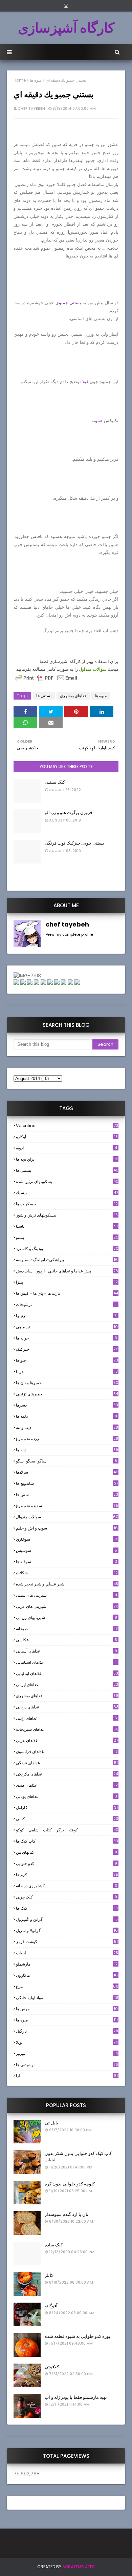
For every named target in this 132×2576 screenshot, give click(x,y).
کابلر (49, 2275)
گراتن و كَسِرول (67, 1919)
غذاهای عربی (67, 1740)
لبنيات (67, 1953)
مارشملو (67, 1964)
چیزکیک (67, 1349)
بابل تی (51, 2123)
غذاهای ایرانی (67, 1685)
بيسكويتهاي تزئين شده (67, 1181)
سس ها (67, 1494)
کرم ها (67, 1875)
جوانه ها (67, 1338)
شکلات (67, 1573)
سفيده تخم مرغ (67, 1506)
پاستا (67, 1226)
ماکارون (67, 1975)
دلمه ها (67, 1416)
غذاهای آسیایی (67, 1651)
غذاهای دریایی (67, 1707)
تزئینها (67, 1316)
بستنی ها (44, 696)
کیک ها (67, 1908)
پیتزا (67, 1282)
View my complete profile (69, 934)
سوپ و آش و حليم (67, 1528)
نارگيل (67, 2031)
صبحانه (67, 1629)
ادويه (67, 1148)
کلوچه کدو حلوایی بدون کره (70, 2184)
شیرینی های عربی (67, 1606)
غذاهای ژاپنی (67, 1718)
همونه (97, 421)
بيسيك (67, 1193)
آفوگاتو (51, 2306)
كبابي (67, 1819)
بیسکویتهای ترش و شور (67, 1215)
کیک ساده (54, 2245)
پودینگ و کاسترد (67, 1249)
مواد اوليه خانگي (67, 1998)
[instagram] (66, 6)
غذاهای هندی (67, 1785)
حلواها (67, 1360)
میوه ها (36, 80)
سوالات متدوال (67, 1517)
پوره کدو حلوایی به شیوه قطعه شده (78, 2336)
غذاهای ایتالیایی (67, 1673)
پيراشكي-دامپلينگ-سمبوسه (67, 1260)
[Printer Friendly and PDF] (46, 681)
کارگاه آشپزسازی (66, 28)
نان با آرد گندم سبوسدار (67, 2214)
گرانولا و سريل (67, 1930)
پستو (67, 1237)
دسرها (67, 1405)
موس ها (67, 2009)
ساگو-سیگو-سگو (67, 1461)
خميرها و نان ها (67, 1383)
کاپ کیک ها (67, 1841)
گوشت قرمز (67, 1942)
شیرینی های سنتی (67, 1595)
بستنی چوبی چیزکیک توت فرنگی (74, 843)
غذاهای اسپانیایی (66, 1662)
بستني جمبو (70, 303)
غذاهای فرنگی (67, 1763)
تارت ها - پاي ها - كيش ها (67, 1293)
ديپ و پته (67, 1427)
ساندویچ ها (67, 1483)
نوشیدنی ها (67, 2065)
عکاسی (67, 1640)
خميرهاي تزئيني (67, 1394)
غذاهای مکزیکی (67, 1774)
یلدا (67, 2076)
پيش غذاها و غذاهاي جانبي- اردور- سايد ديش (67, 1271)
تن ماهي (67, 1327)
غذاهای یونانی (67, 1796)
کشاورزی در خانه (67, 1886)
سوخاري (67, 1539)
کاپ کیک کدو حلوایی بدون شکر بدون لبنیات (78, 2157)
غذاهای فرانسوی (67, 1752)
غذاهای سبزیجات (67, 1729)
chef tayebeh (31, 108)
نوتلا (67, 2042)
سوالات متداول (93, 669)
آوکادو (67, 1137)
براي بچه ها (67, 1159)
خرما (67, 1372)
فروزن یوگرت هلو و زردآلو (68, 813)
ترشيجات (66, 1304)
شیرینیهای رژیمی (67, 1617)
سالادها (67, 1472)
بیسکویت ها (67, 1204)
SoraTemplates (79, 2567)
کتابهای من (67, 1852)
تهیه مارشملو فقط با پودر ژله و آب (76, 2397)
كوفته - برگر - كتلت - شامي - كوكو (67, 1830)
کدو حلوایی (67, 1863)
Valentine (67, 1126)
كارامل (67, 1808)
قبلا (85, 382)
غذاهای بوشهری (73, 696)
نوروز (67, 2054)
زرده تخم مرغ (67, 1439)
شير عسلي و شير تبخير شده (67, 1584)
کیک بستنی (55, 782)
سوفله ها (67, 1562)
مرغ (67, 1986)
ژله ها (67, 1450)
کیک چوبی (67, 1897)
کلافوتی (52, 2367)
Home (20, 80)
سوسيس (67, 1550)
